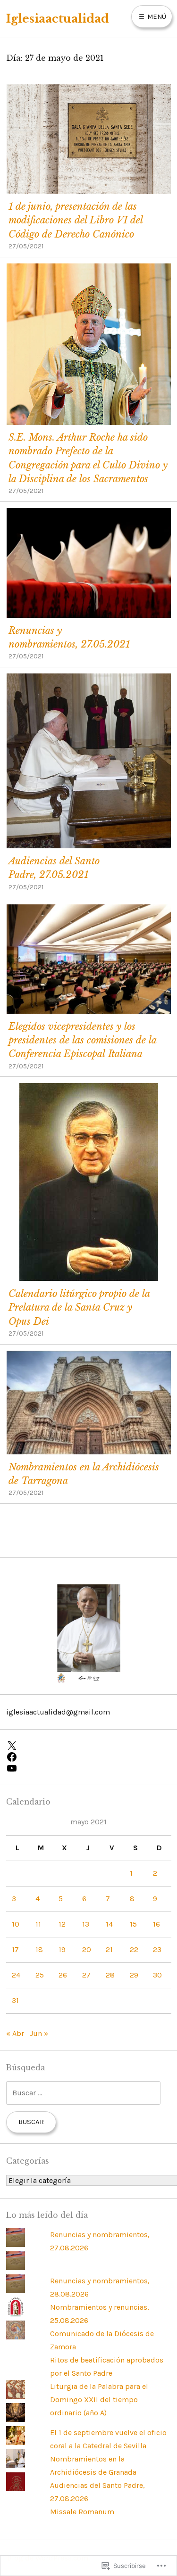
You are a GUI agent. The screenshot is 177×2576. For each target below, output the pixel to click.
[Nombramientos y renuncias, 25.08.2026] (16, 2291)
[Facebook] (89, 1757)
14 (109, 1924)
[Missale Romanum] (16, 2489)
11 (38, 1924)
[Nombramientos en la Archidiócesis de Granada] (16, 2442)
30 (157, 1975)
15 (133, 1924)
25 (40, 1975)
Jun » (39, 2033)
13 (86, 1924)
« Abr (15, 2033)
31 (15, 2000)
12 (62, 1924)
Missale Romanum (82, 2512)
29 (134, 1975)
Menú (156, 16)
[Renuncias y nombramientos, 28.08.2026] (16, 2268)
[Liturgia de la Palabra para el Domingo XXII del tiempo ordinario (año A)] (16, 2396)
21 (109, 1949)
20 (87, 1949)
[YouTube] (89, 1768)
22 (134, 1949)
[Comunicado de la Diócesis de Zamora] (16, 2314)
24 (16, 1975)
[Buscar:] (83, 2093)
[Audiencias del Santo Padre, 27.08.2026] (16, 2465)
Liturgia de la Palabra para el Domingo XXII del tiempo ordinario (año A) (99, 2400)
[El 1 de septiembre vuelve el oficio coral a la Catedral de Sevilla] (16, 2419)
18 (39, 1949)
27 (86, 1975)
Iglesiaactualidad (58, 19)
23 (157, 1949)
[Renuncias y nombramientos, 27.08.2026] (16, 2244)
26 (63, 1975)
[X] (89, 1746)
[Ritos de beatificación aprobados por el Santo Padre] (16, 2337)
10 (16, 1924)
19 (62, 1949)
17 (15, 1949)
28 (110, 1975)
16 (156, 1924)
